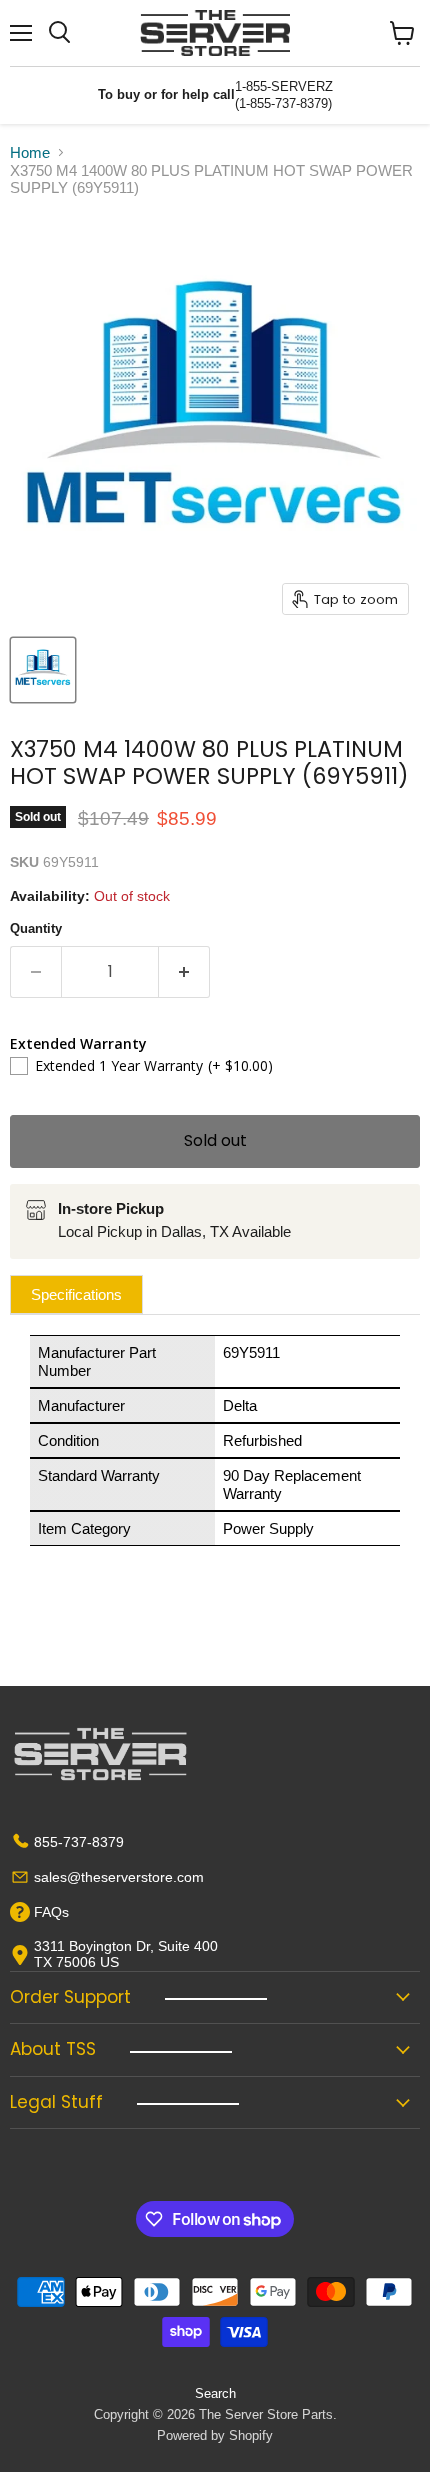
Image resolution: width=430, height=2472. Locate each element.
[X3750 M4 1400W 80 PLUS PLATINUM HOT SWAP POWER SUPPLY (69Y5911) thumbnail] (43, 670)
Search (215, 2393)
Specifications (76, 1294)
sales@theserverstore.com (119, 1877)
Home (30, 152)
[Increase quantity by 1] (184, 972)
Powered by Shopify (215, 2435)
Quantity (36, 928)
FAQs (51, 1912)
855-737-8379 (79, 1842)
